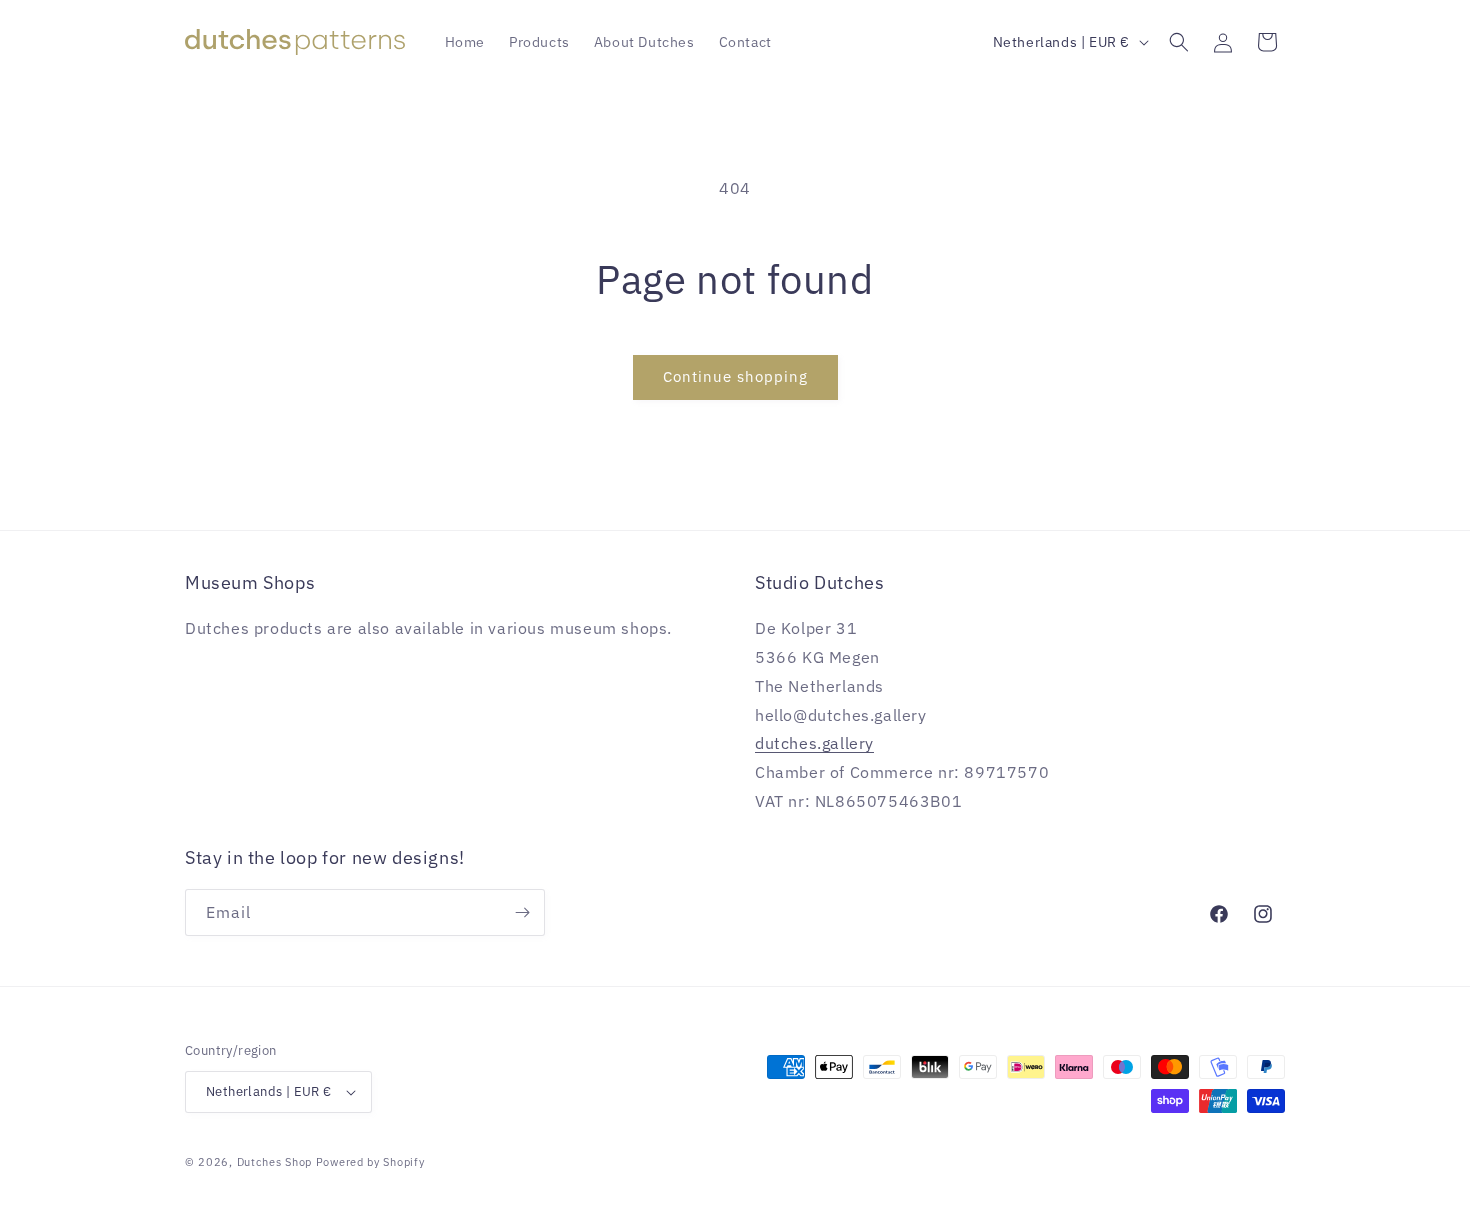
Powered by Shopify (370, 1162)
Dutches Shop (274, 1162)
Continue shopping (735, 376)
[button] (1179, 42)
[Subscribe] (522, 912)
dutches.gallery (814, 743)
